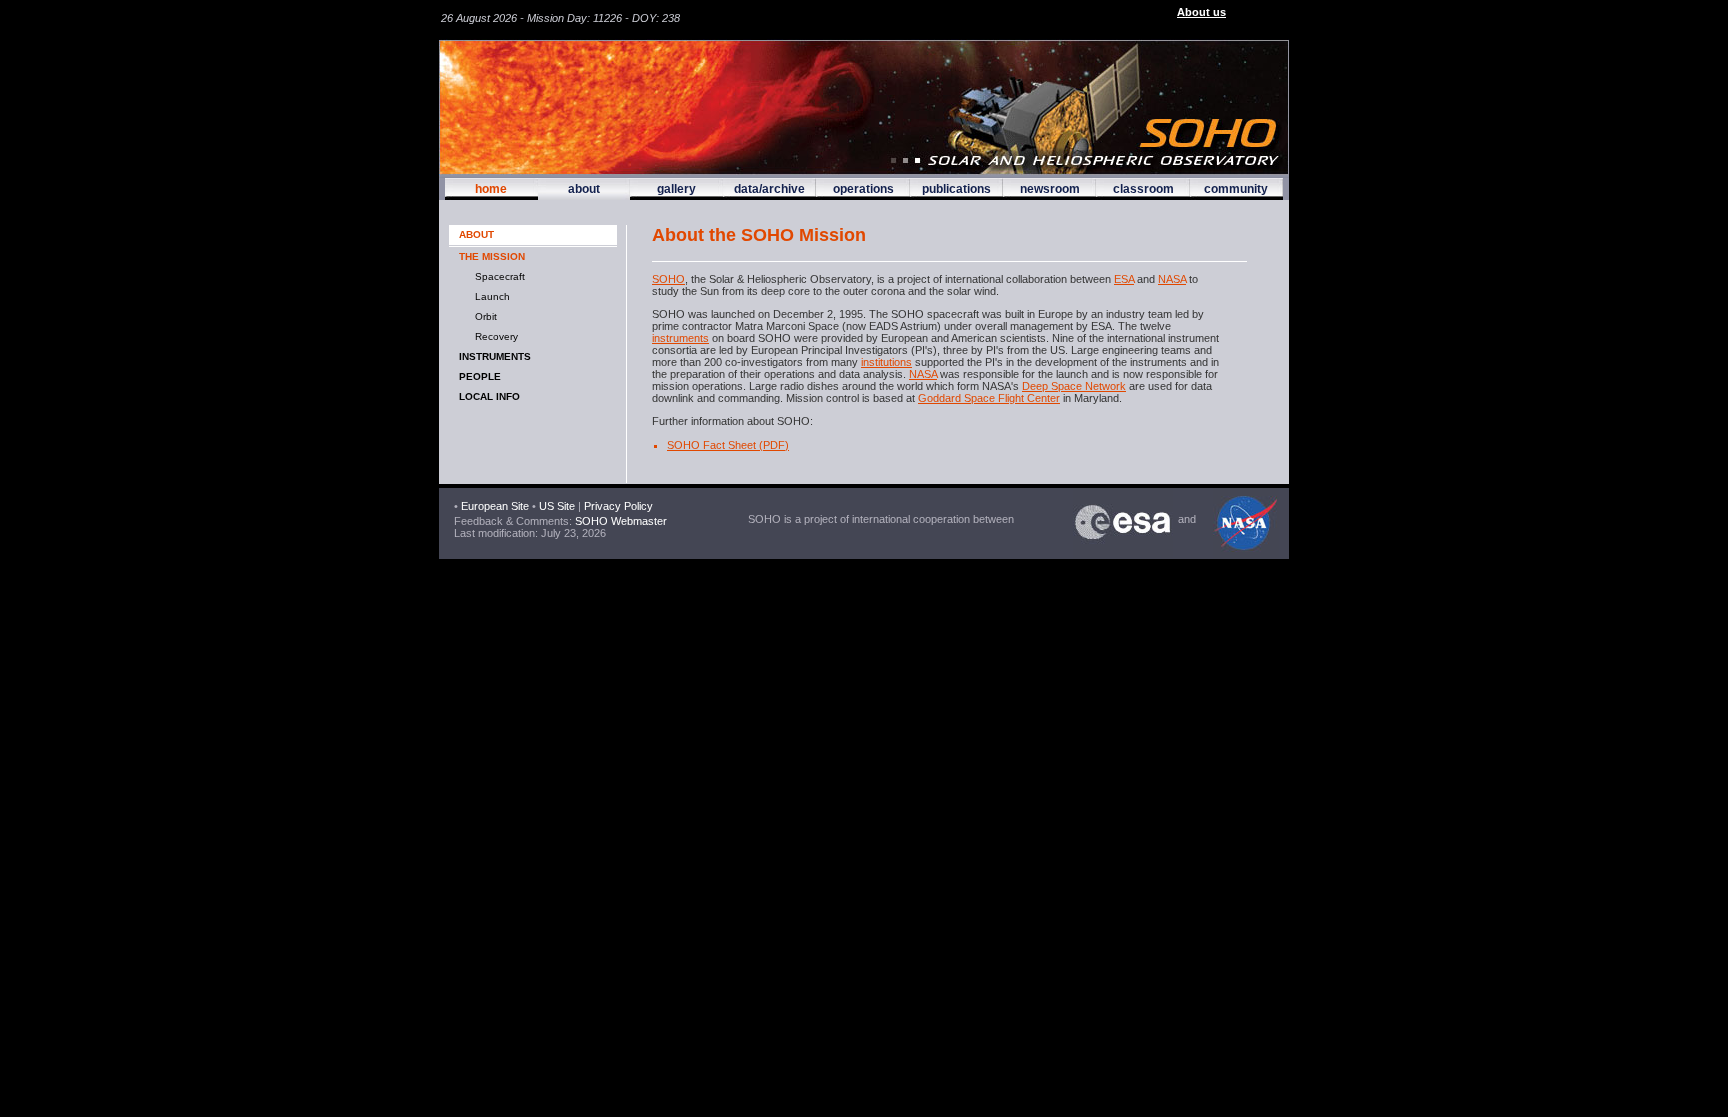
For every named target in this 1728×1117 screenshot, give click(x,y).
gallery (676, 189)
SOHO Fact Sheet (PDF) (728, 445)
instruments (680, 338)
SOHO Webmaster (619, 521)
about (584, 189)
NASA (1172, 279)
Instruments (495, 356)
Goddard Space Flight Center (989, 398)
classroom (1143, 189)
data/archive (769, 189)
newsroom (1050, 189)
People (480, 376)
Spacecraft (497, 276)
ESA (1124, 279)
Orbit (483, 316)
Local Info (489, 396)
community (1236, 189)
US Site (557, 506)
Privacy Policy (618, 506)
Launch (489, 296)
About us (1201, 12)
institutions (886, 362)
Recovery (493, 336)
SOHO (668, 279)
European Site (495, 506)
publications (956, 189)
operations (863, 189)
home (491, 189)
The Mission (492, 256)
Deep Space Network (1074, 386)
